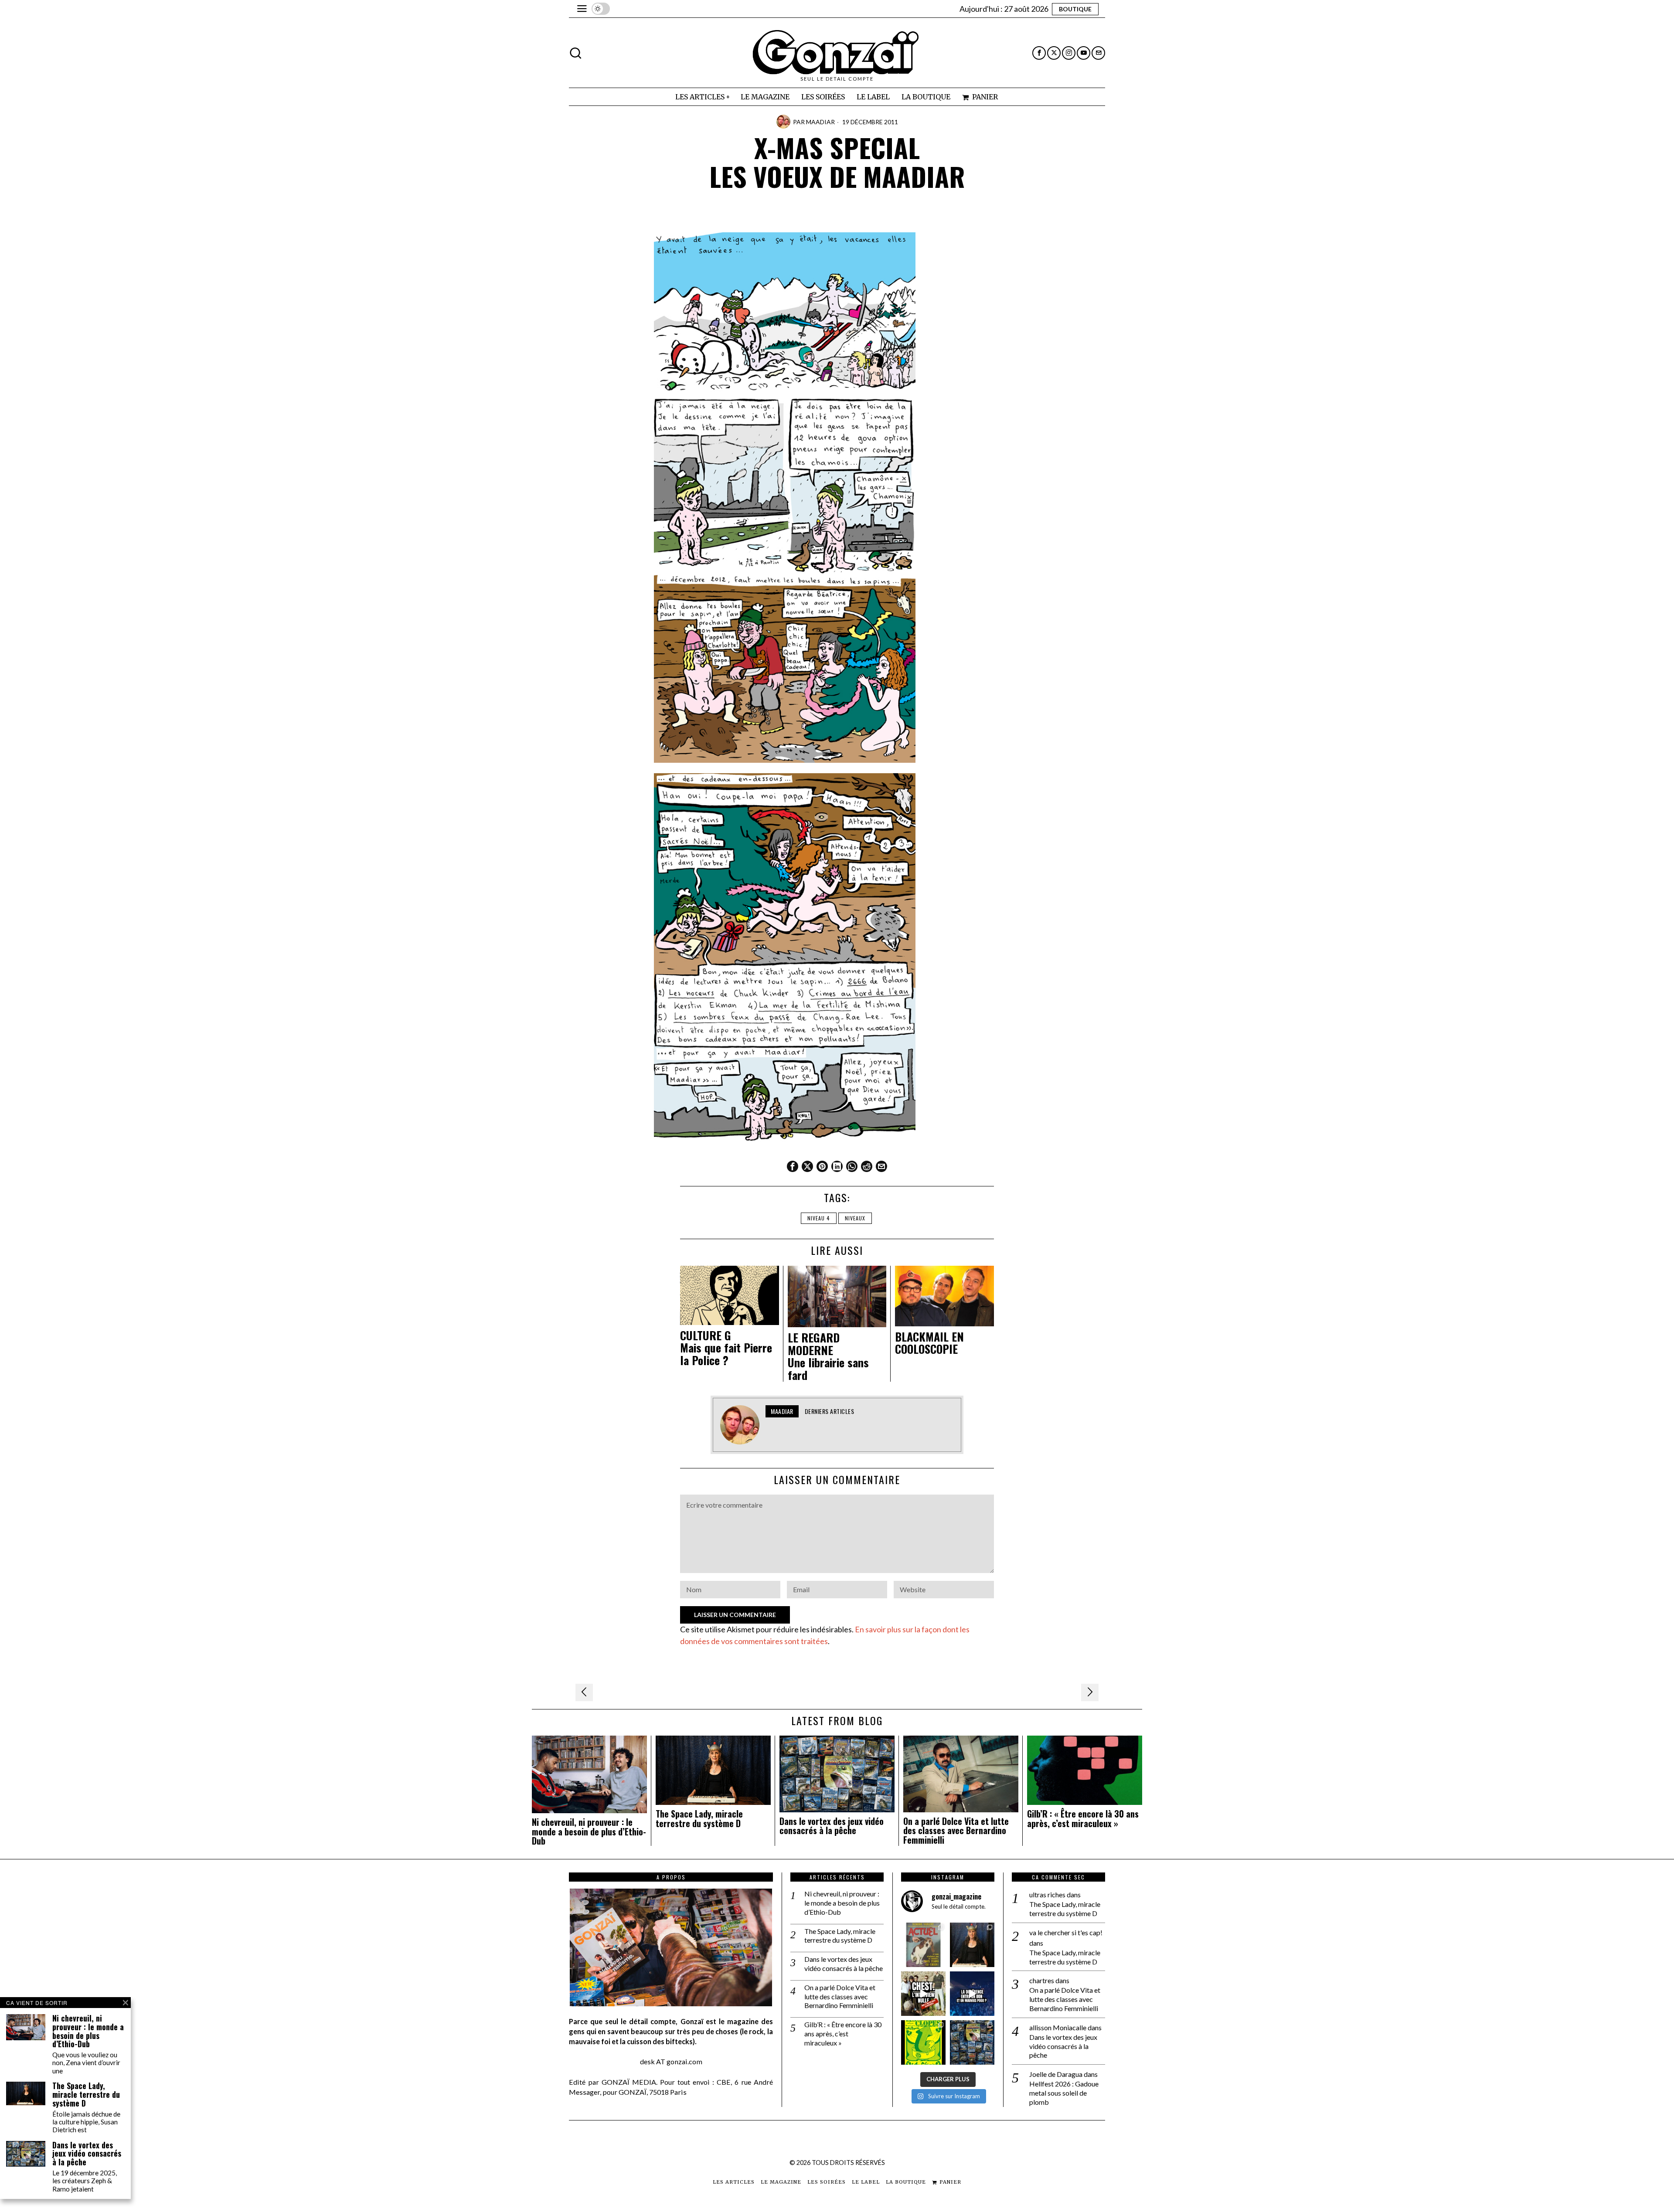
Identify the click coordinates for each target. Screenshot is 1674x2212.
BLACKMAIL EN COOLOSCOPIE (929, 1343)
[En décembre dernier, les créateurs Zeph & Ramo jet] (972, 2042)
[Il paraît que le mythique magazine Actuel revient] (923, 1945)
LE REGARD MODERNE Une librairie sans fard (828, 1356)
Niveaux (855, 1218)
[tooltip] (1039, 53)
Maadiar (820, 122)
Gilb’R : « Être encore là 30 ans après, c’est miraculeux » (1083, 1819)
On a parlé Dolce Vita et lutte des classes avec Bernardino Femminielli (956, 1831)
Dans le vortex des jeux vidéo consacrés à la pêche (832, 1826)
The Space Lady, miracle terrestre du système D (699, 1819)
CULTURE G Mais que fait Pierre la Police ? (726, 1348)
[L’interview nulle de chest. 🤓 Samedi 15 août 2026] (923, 1994)
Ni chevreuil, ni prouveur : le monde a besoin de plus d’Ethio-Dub (589, 1832)
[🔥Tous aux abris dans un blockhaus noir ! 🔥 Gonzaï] (923, 2042)
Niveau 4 (819, 1218)
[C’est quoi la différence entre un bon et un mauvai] (972, 1994)
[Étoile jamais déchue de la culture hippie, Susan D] (972, 1945)
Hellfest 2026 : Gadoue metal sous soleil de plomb (1064, 2093)
